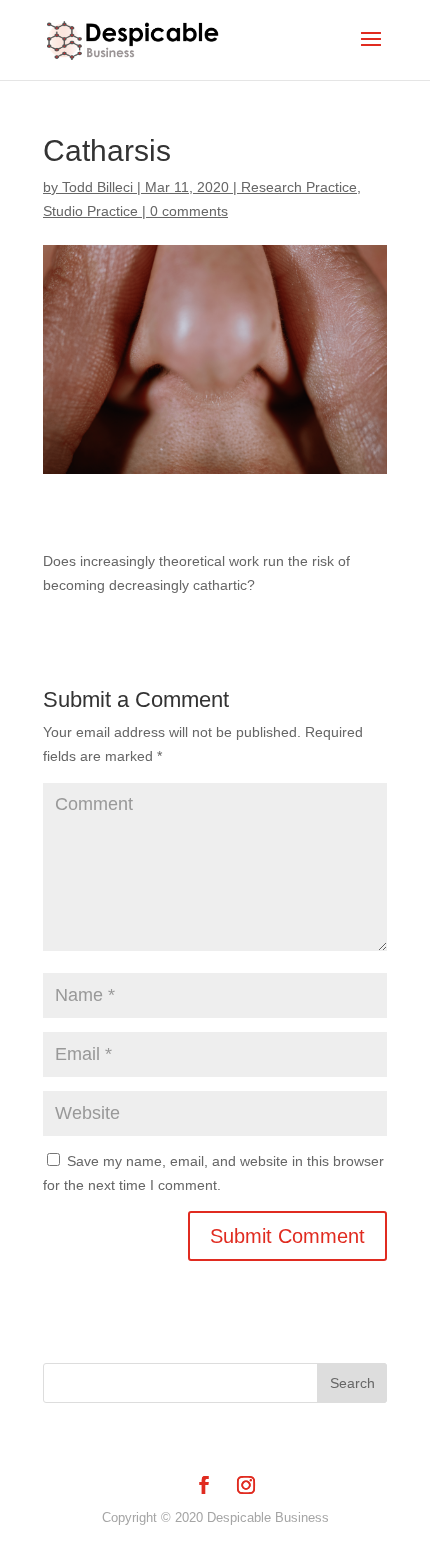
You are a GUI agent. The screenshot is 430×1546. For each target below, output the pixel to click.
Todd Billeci (97, 187)
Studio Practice (90, 211)
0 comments (189, 211)
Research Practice (299, 187)
